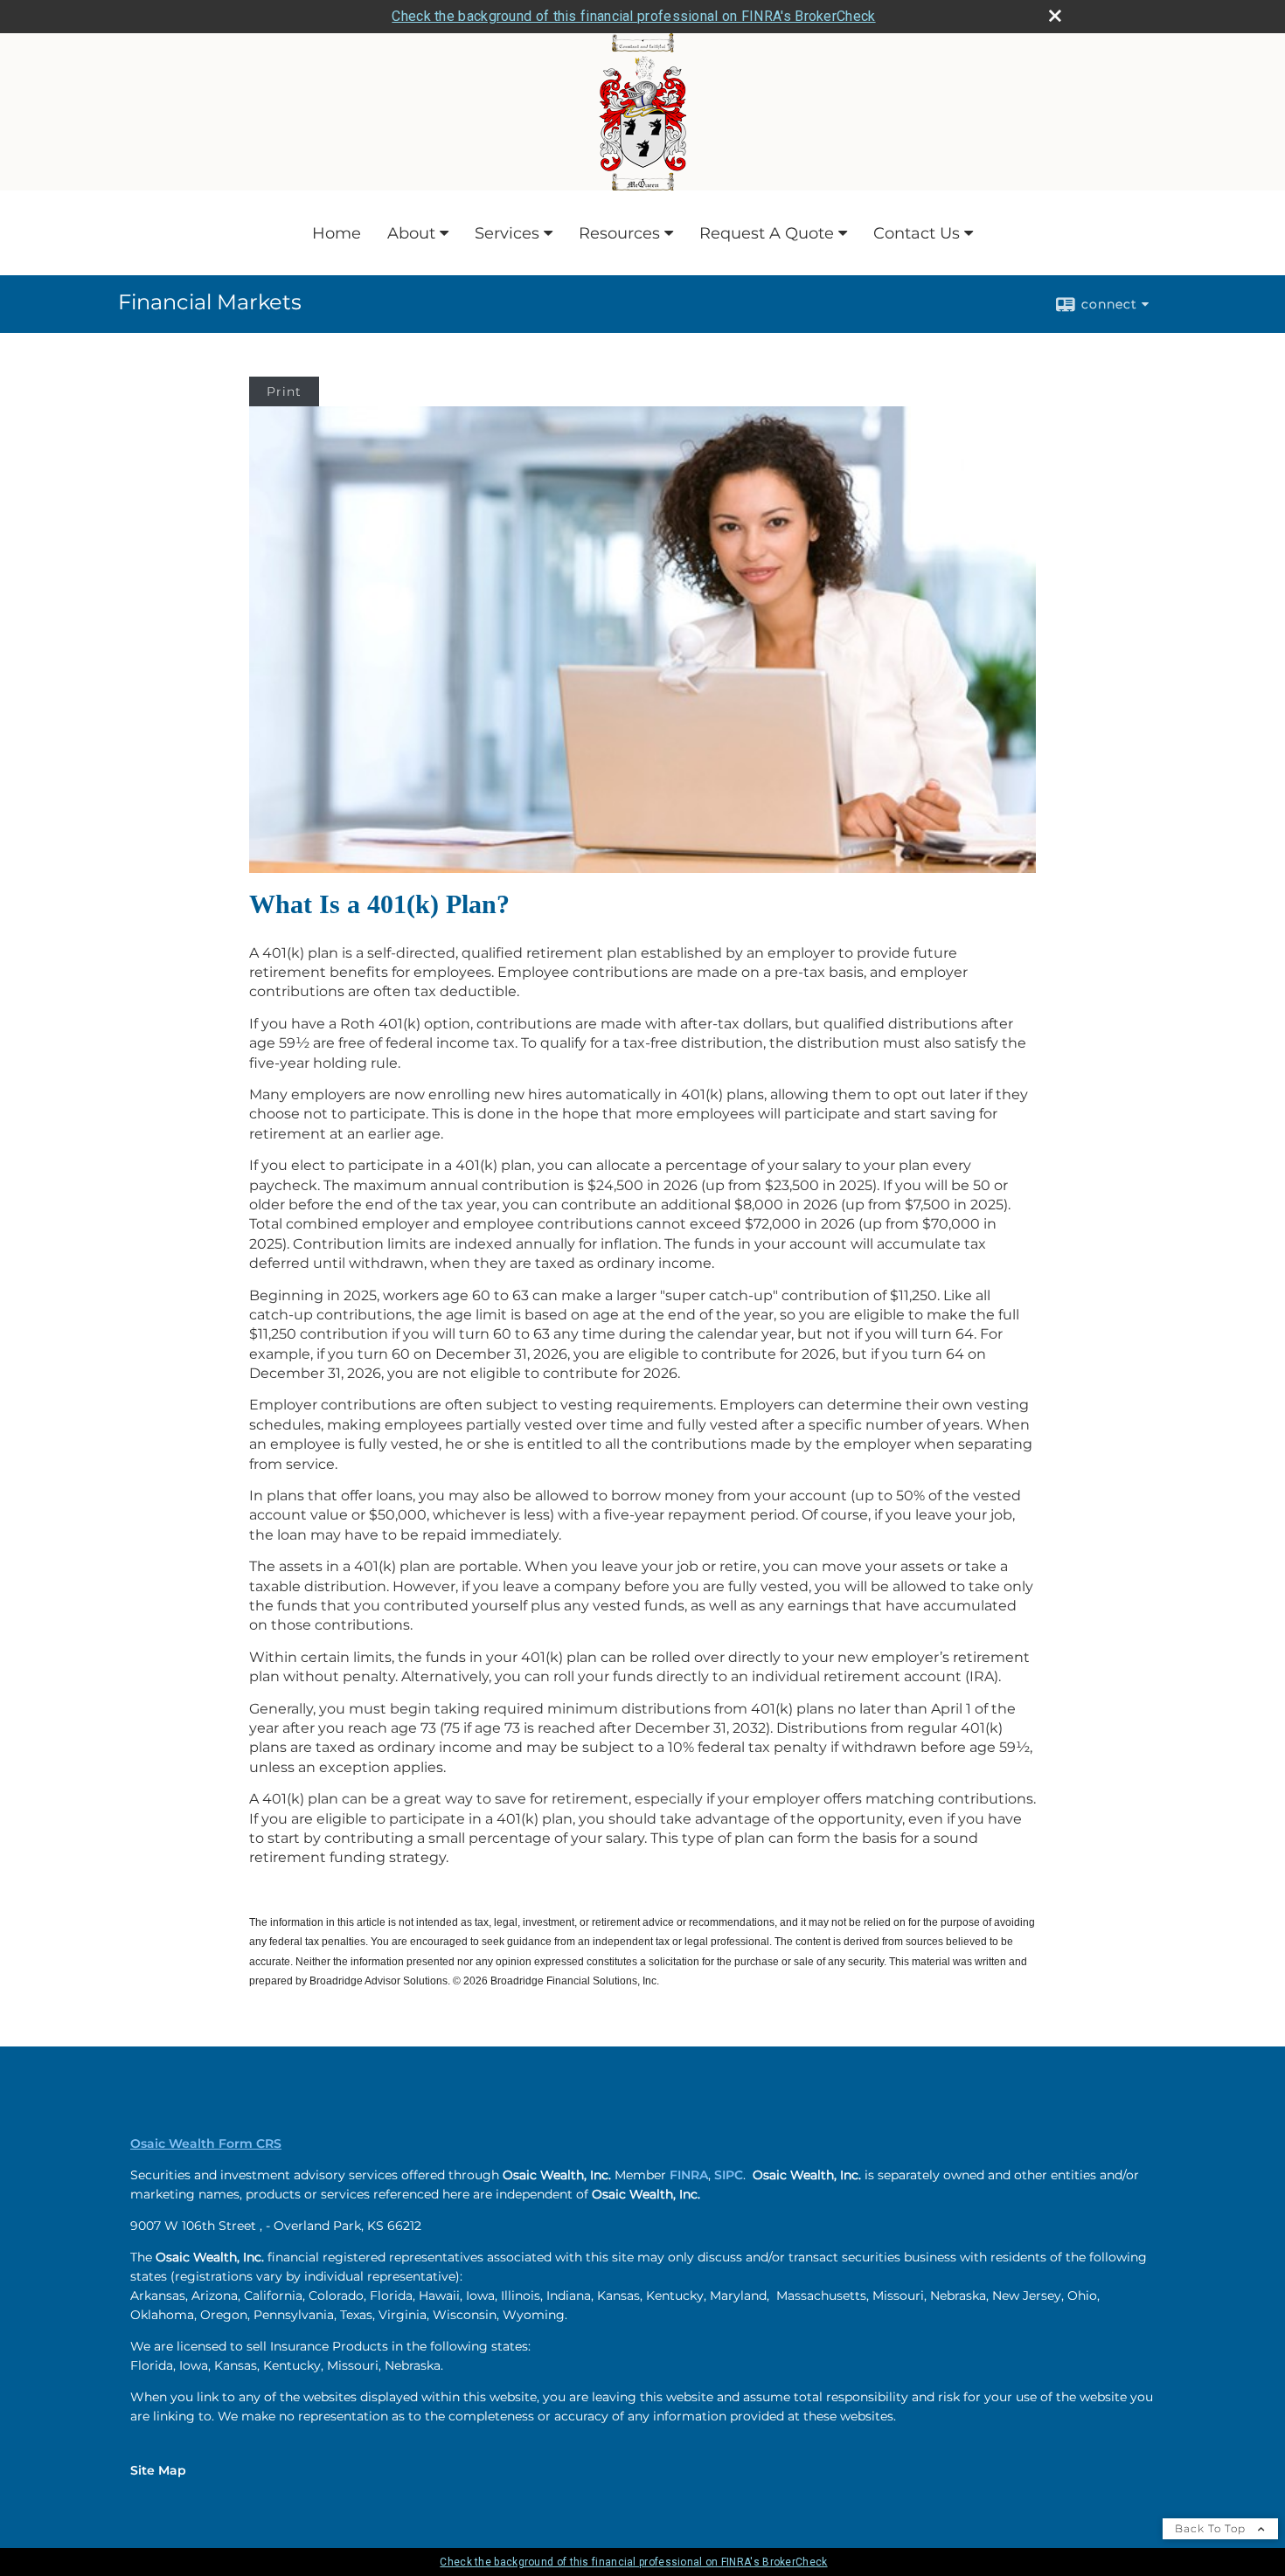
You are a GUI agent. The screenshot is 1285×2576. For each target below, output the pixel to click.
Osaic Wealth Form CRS (206, 2143)
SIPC (729, 2175)
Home (337, 233)
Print (284, 391)
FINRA (689, 2175)
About (411, 233)
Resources (619, 233)
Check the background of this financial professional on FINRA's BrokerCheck (633, 16)
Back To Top (1212, 2528)
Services (507, 233)
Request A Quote (767, 233)
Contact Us (917, 233)
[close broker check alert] (1055, 16)
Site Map (158, 2470)
